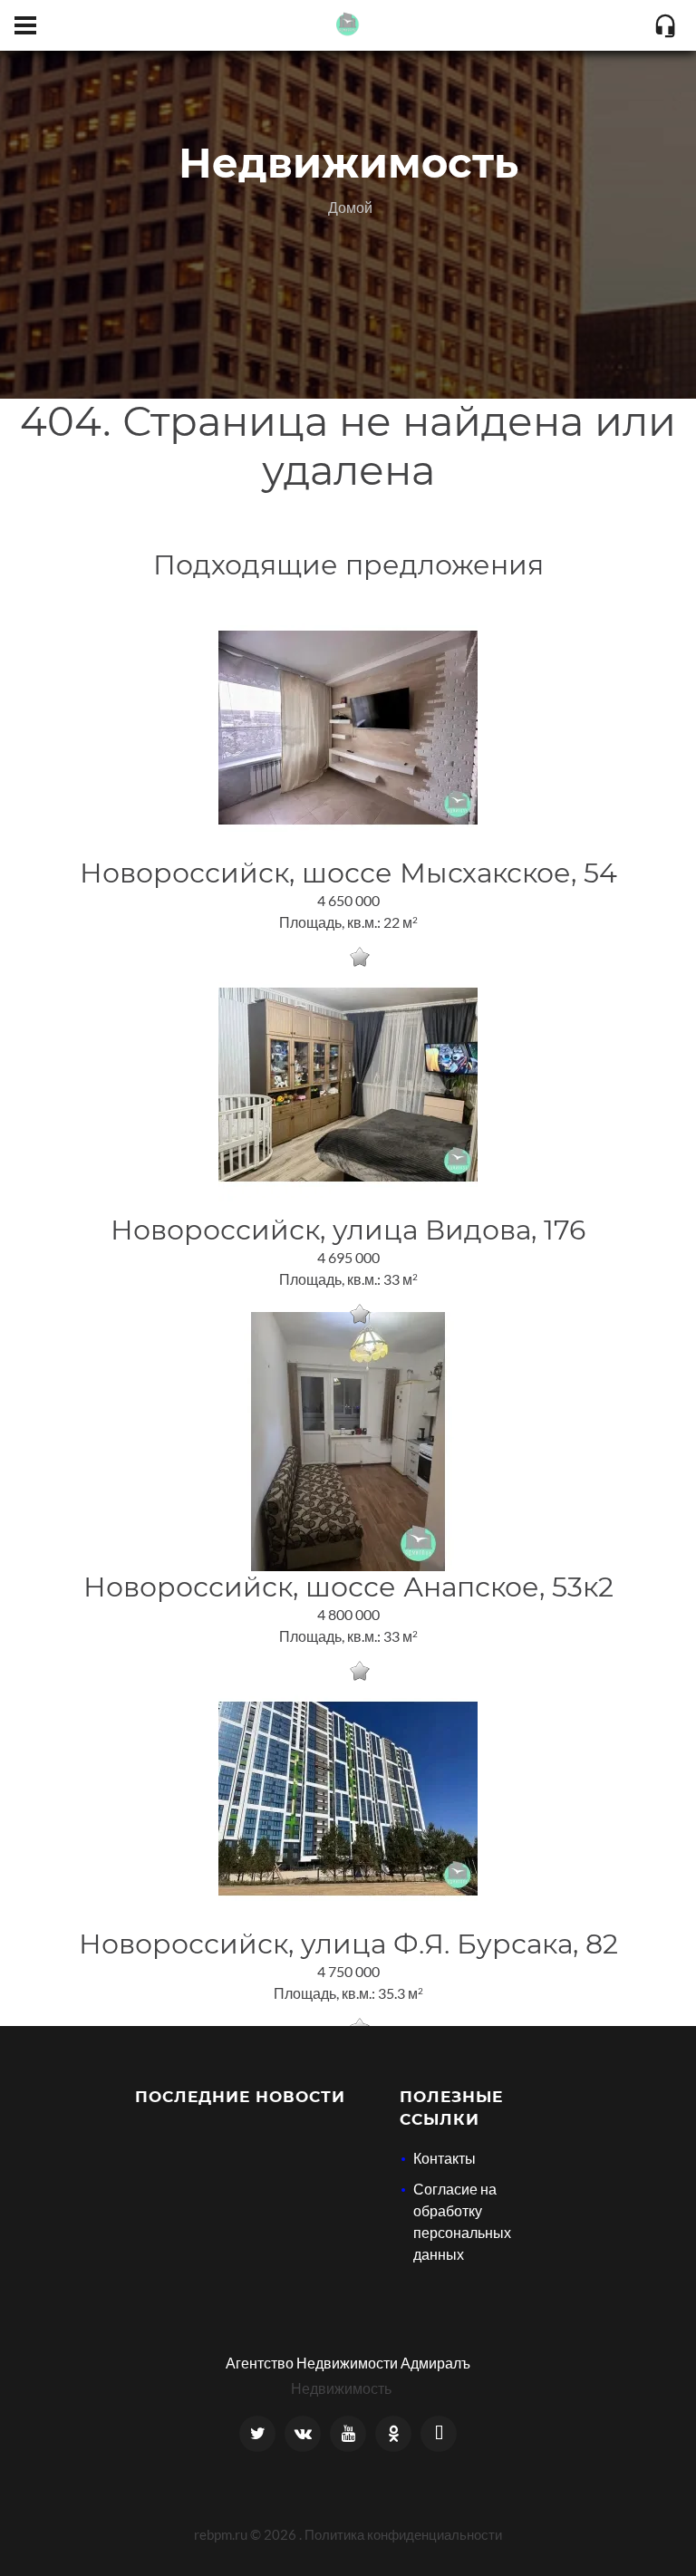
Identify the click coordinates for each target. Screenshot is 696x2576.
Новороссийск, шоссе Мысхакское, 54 (348, 873)
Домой (350, 207)
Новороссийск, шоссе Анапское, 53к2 (348, 1587)
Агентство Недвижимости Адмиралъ (348, 2363)
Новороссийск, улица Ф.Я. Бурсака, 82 (348, 1944)
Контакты (445, 2158)
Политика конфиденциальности (403, 2534)
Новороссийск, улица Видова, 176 (348, 1230)
